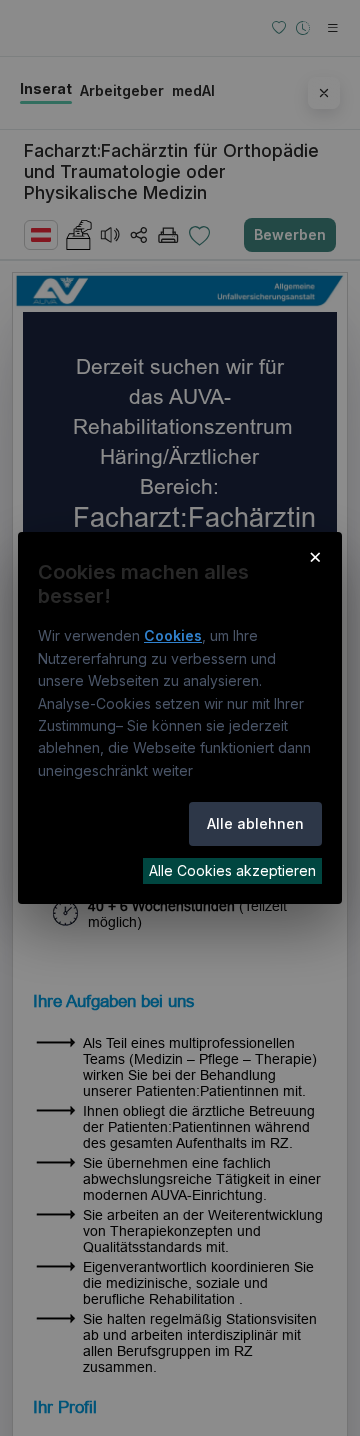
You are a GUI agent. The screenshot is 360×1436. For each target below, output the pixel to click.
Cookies (173, 635)
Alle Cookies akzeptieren (232, 870)
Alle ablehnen (255, 823)
